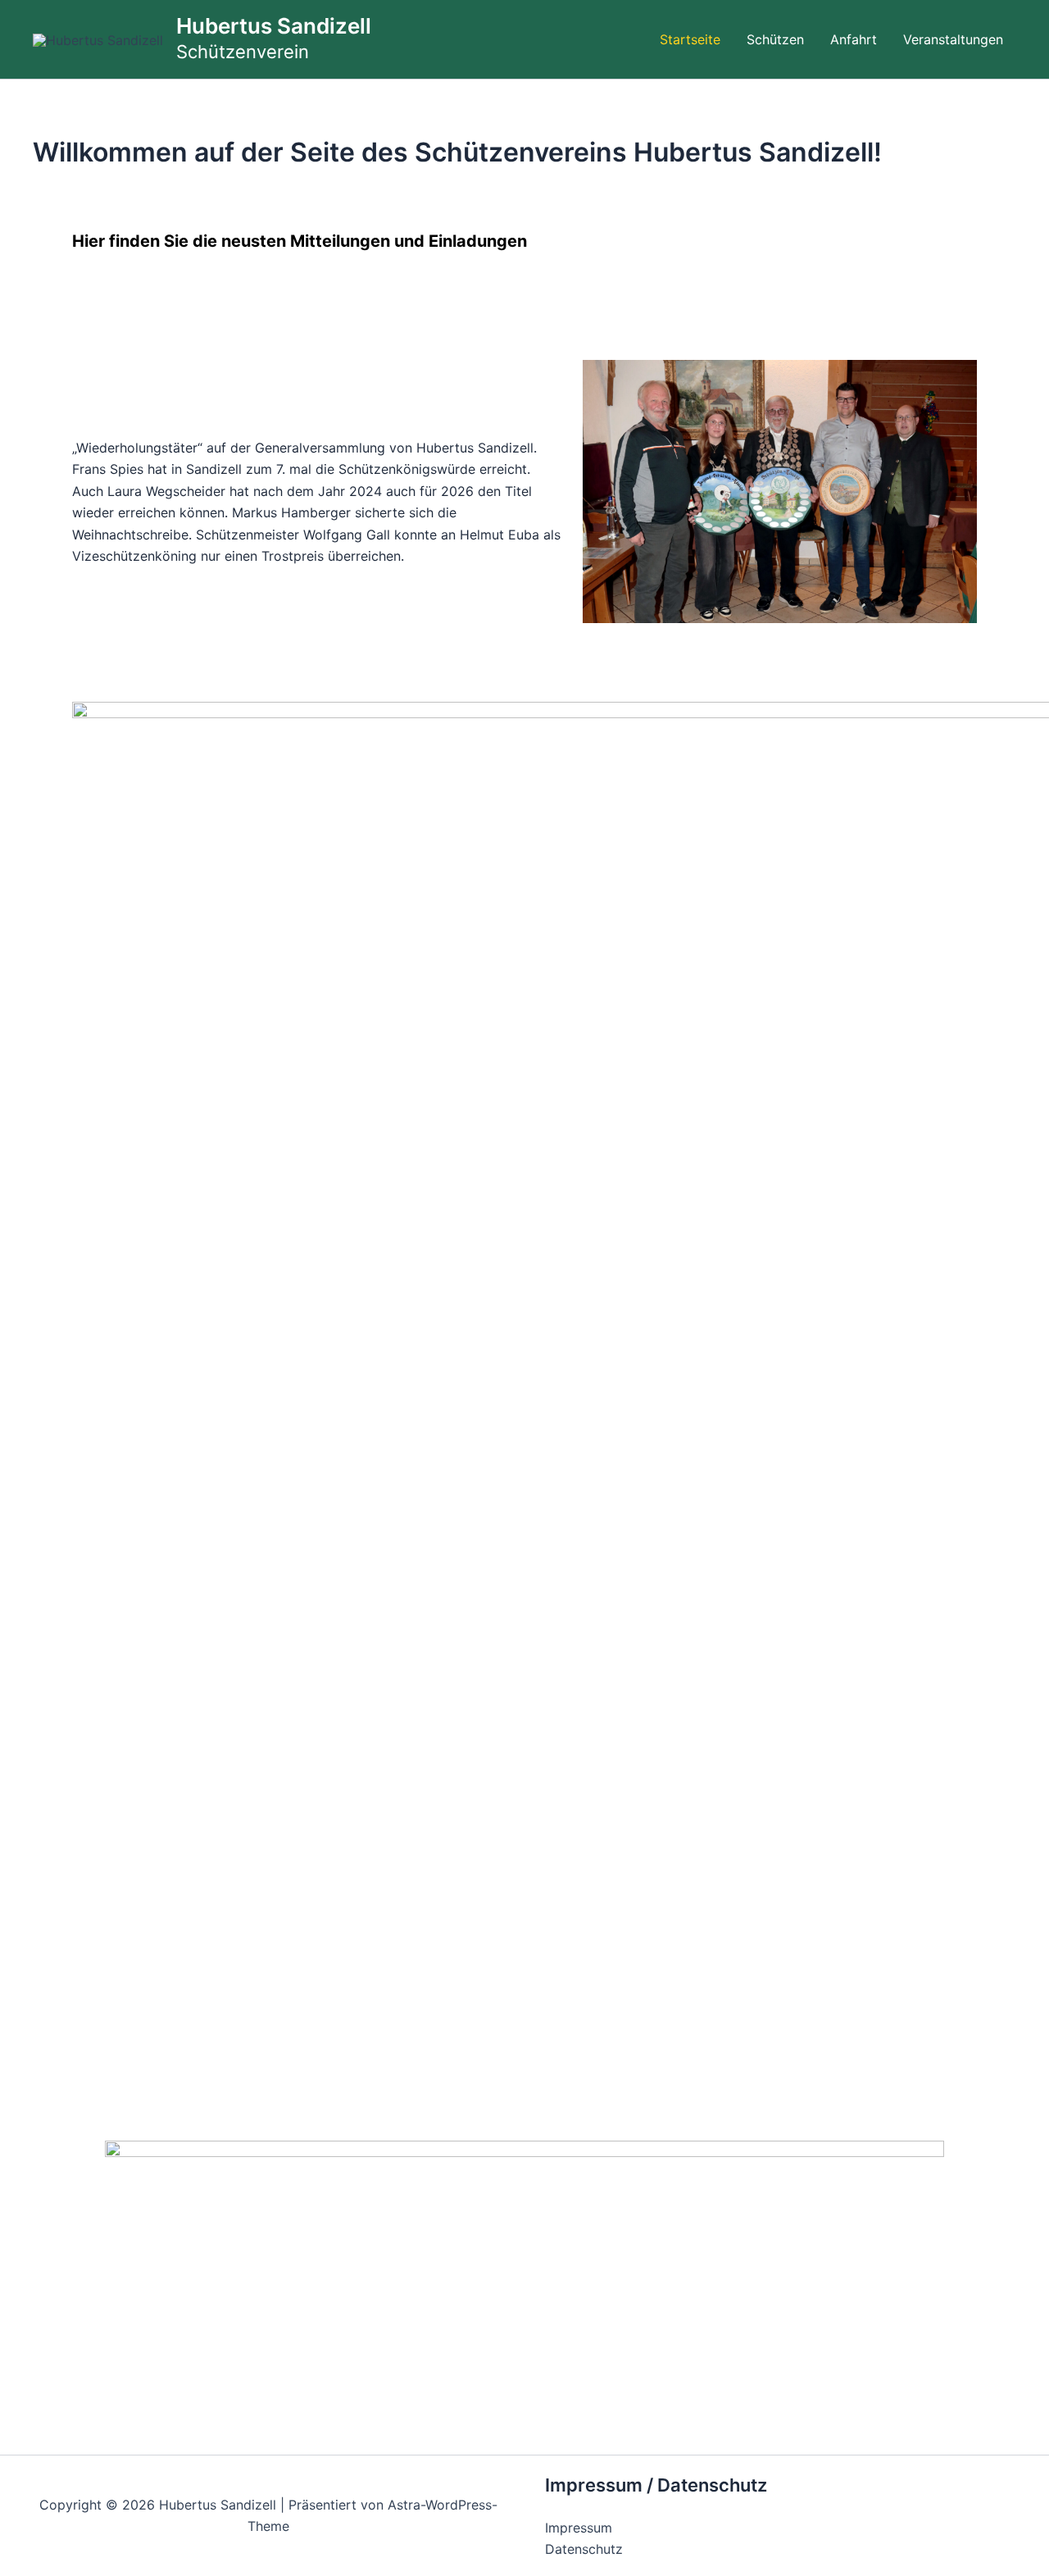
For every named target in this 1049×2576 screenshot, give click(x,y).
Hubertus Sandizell (274, 26)
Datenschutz (584, 2549)
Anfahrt (854, 39)
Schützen (775, 39)
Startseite (690, 39)
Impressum (579, 2528)
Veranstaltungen (953, 39)
